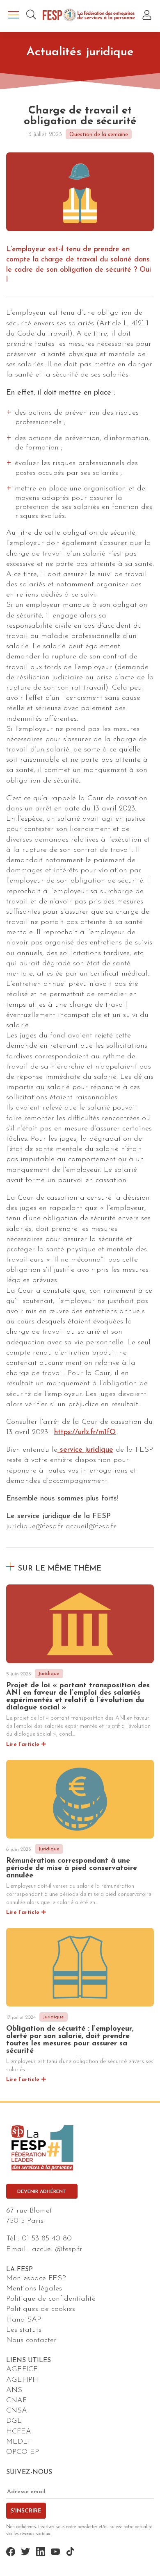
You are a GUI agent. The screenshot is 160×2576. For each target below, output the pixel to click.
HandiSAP (24, 2320)
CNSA (17, 2411)
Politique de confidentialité (51, 2299)
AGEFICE (22, 2369)
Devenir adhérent (42, 2192)
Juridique (49, 1674)
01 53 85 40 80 (47, 2239)
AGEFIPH (22, 2380)
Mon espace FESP (36, 2279)
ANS (14, 2390)
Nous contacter (31, 2340)
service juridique (85, 1450)
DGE (14, 2421)
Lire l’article (23, 1744)
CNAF (16, 2401)
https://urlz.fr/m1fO (85, 1432)
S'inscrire (26, 2511)
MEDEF (19, 2442)
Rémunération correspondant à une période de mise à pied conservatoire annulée (72, 1868)
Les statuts (24, 2330)
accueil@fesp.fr (57, 2249)
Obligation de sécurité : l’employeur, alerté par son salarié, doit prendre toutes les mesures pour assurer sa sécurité (70, 2040)
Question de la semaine (99, 135)
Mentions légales (34, 2289)
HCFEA (19, 2431)
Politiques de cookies (41, 2309)
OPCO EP (23, 2452)
